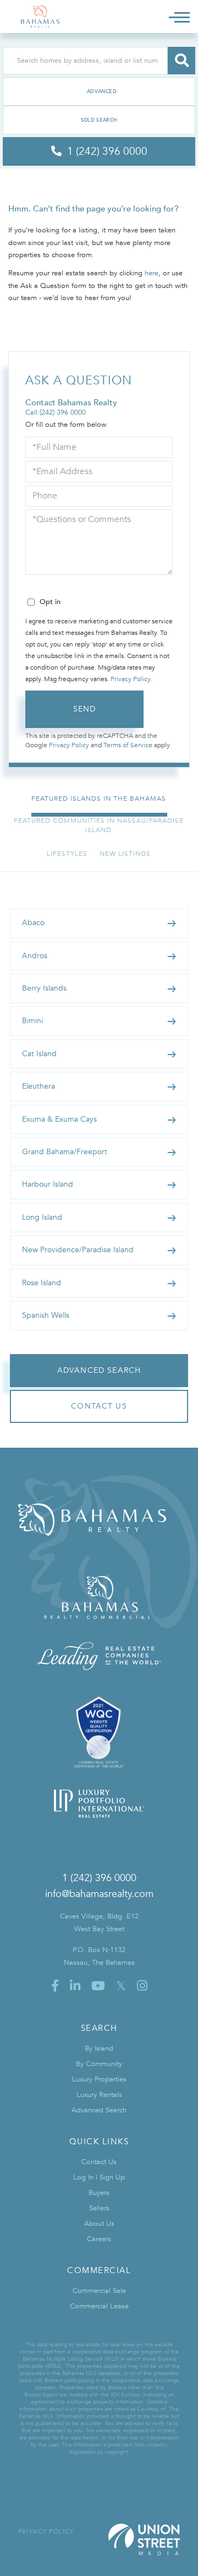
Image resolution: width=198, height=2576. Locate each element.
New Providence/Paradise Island (78, 1250)
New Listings (125, 854)
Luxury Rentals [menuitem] (99, 2095)
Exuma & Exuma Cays (59, 1119)
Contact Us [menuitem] (99, 2162)
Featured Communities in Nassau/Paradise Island (99, 825)
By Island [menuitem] (99, 2048)
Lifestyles (67, 854)
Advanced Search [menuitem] (99, 2110)
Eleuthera (38, 1086)
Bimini (32, 1021)
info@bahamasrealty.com (99, 1894)
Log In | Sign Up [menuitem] (99, 2177)
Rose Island (42, 1283)
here (152, 273)
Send (85, 709)
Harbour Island (48, 1184)
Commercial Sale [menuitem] (99, 2291)
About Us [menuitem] (99, 2224)
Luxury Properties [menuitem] (99, 2079)
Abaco (33, 923)
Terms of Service (128, 745)
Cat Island (39, 1054)
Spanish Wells (46, 1315)
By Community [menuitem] (99, 2064)
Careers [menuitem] (99, 2239)
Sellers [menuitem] (99, 2208)
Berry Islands (44, 988)
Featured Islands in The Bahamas (99, 798)
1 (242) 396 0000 (99, 1878)
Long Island (42, 1217)
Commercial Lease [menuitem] (99, 2306)
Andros (35, 956)
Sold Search (99, 120)
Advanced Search (99, 91)
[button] (182, 61)
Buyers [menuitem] (99, 2193)
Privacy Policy (130, 679)
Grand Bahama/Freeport (65, 1152)
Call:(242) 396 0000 (56, 412)
